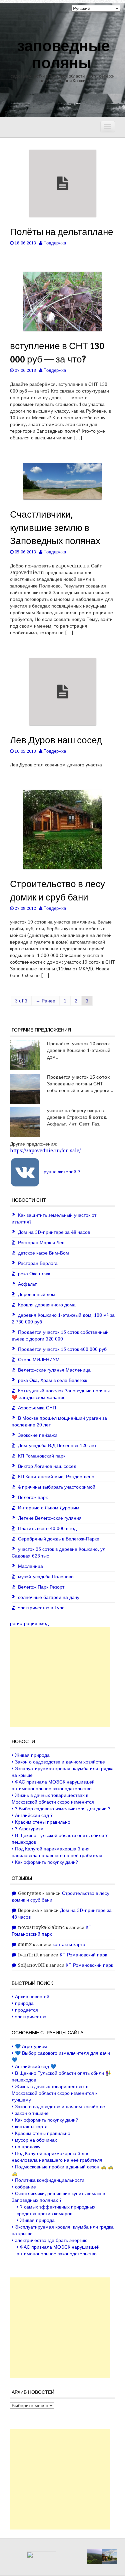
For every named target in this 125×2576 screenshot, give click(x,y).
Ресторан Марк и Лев (41, 1243)
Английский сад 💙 (35, 2066)
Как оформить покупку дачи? (46, 1862)
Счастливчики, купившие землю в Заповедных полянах (55, 527)
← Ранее (45, 1001)
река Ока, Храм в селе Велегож (52, 1380)
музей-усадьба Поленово (46, 1577)
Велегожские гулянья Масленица (54, 1370)
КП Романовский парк (42, 1456)
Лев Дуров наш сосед (56, 740)
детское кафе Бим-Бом (43, 1253)
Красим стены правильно (43, 1822)
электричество (31, 2017)
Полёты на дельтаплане (62, 231)
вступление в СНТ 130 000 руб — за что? (57, 352)
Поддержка (55, 243)
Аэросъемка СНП (37, 1408)
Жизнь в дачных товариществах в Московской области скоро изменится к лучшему (54, 2093)
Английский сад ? (34, 1815)
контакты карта (69, 1944)
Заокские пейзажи (38, 1435)
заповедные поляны (63, 53)
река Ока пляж (34, 1274)
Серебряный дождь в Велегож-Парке (59, 1539)
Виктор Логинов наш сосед (47, 1466)
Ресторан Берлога (38, 1263)
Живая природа (32, 1755)
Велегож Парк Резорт (41, 1587)
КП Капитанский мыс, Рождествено (56, 1477)
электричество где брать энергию (51, 2240)
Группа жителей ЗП (62, 1172)
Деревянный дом (37, 1294)
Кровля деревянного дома (47, 1305)
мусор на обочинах (36, 2140)
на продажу (28, 2147)
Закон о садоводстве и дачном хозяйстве (60, 1762)
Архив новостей (32, 1997)
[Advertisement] (60, 1677)
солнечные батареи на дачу (49, 1597)
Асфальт (27, 1284)
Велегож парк (33, 1497)
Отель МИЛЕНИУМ (39, 1360)
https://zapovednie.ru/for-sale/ (45, 1151)
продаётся (26, 2010)
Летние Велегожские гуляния (50, 1518)
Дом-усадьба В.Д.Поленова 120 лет (57, 1445)
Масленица (30, 1566)
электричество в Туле (41, 1608)
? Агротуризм (29, 1829)
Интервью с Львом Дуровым (49, 1508)
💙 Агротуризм (31, 2046)
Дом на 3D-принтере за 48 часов (54, 1232)
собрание (25, 2187)
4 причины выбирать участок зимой (57, 1487)
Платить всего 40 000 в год (47, 1528)
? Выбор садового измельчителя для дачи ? (63, 1809)
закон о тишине (32, 2113)
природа (24, 2003)
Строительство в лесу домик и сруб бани (57, 890)
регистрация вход (29, 1623)
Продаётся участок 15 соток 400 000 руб (62, 1349)
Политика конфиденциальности (50, 2180)
